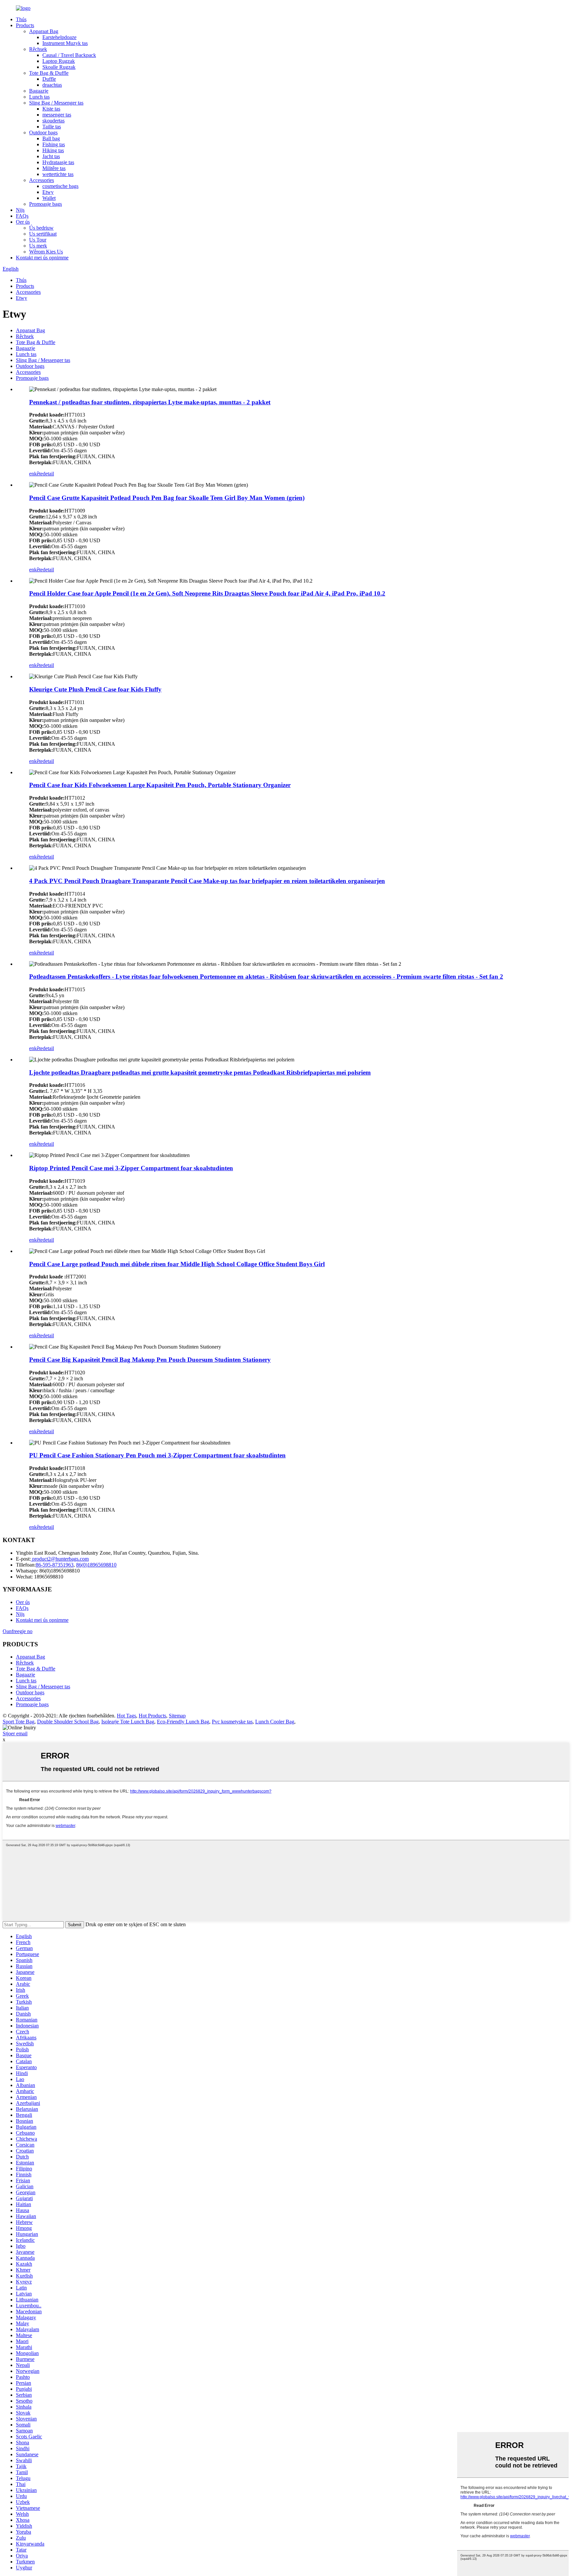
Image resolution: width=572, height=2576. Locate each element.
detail (48, 474)
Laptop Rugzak (59, 61)
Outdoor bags (43, 133)
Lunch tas (39, 97)
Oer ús (23, 222)
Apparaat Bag (44, 31)
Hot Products (152, 1716)
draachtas (52, 85)
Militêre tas (54, 168)
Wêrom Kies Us (46, 252)
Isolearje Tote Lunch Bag (128, 1722)
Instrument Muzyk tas (65, 43)
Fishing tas (54, 144)
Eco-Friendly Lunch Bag (183, 1722)
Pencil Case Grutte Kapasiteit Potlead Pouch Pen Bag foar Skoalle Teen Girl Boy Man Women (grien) (167, 498)
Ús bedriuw (41, 228)
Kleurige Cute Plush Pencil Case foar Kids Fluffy (95, 689)
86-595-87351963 (55, 1565)
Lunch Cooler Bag (275, 1722)
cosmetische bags (60, 186)
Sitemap (177, 1716)
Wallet (49, 198)
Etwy (48, 192)
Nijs (20, 210)
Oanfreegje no (18, 1631)
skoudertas (53, 121)
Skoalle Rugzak (59, 67)
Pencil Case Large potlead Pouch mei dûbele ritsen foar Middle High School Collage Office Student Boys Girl (177, 1264)
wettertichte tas (58, 174)
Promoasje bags (46, 204)
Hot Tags (126, 1716)
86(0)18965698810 (96, 1565)
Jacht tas (51, 156)
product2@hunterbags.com (60, 1559)
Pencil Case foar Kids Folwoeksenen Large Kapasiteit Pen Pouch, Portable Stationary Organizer (160, 785)
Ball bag (51, 138)
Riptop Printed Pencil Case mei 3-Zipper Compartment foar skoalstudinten (131, 1168)
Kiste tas (51, 109)
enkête (36, 474)
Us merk (38, 246)
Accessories (42, 180)
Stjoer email (15, 1733)
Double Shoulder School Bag (68, 1722)
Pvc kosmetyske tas (232, 1722)
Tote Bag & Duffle (49, 73)
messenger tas (57, 115)
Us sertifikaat (43, 234)
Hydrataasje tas (58, 162)
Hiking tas (53, 150)
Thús (21, 19)
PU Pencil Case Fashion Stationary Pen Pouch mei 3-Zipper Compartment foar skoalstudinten (157, 1455)
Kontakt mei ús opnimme (42, 258)
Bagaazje (39, 91)
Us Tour (38, 240)
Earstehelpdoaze (59, 37)
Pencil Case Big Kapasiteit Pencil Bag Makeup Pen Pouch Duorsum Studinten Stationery (150, 1360)
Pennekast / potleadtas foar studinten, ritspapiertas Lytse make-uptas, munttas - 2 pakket (150, 402)
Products (25, 25)
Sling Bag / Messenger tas (56, 103)
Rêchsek (38, 49)
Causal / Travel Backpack (69, 55)
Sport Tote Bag (19, 1722)
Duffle (49, 79)
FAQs (22, 216)
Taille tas (52, 127)
